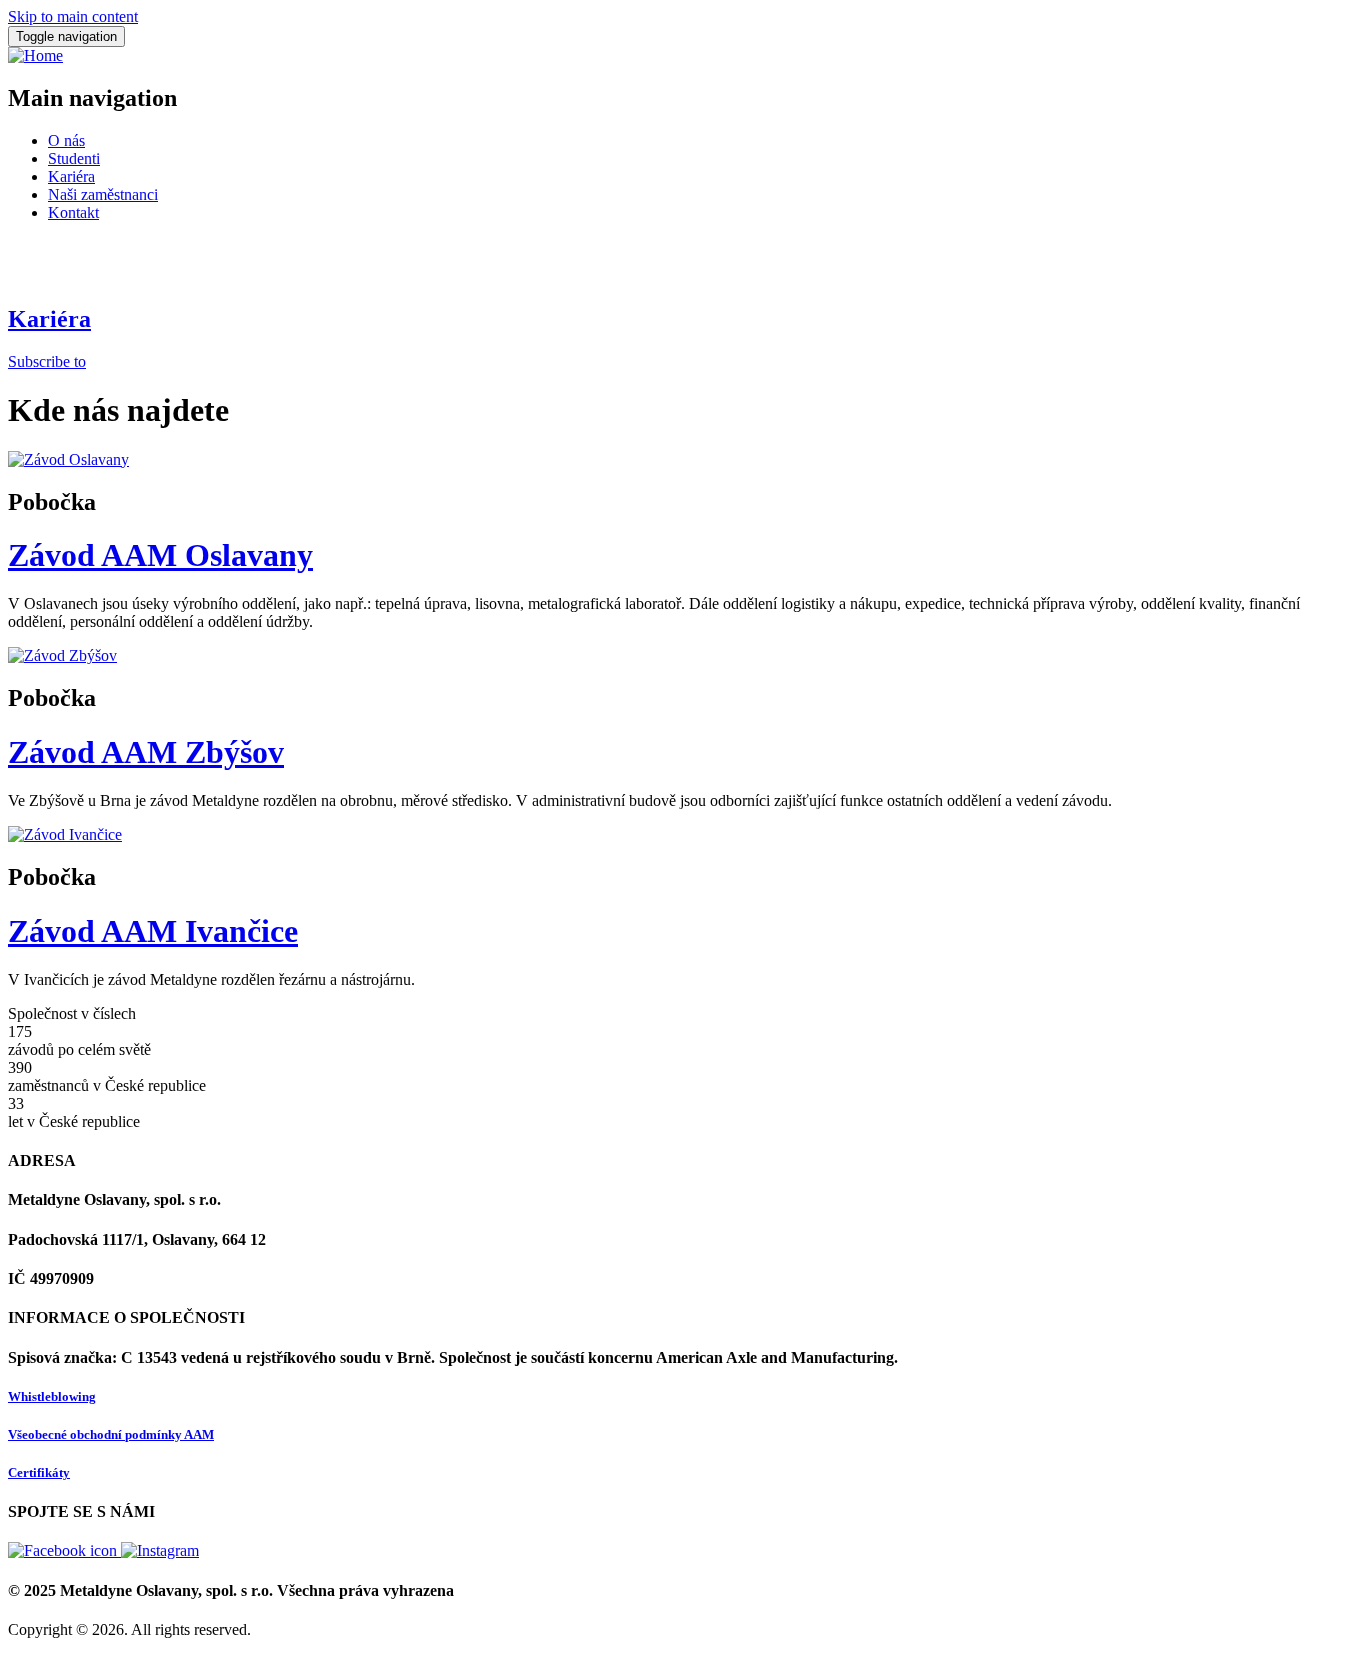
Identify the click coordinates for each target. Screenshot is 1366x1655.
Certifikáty (39, 1472)
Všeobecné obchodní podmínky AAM (111, 1434)
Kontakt (73, 212)
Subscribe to (47, 361)
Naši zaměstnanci (103, 194)
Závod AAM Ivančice (153, 931)
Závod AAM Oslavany (160, 555)
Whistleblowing (52, 1396)
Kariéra (71, 176)
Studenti (74, 158)
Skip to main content (73, 16)
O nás (66, 140)
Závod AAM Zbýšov (146, 752)
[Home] (35, 55)
